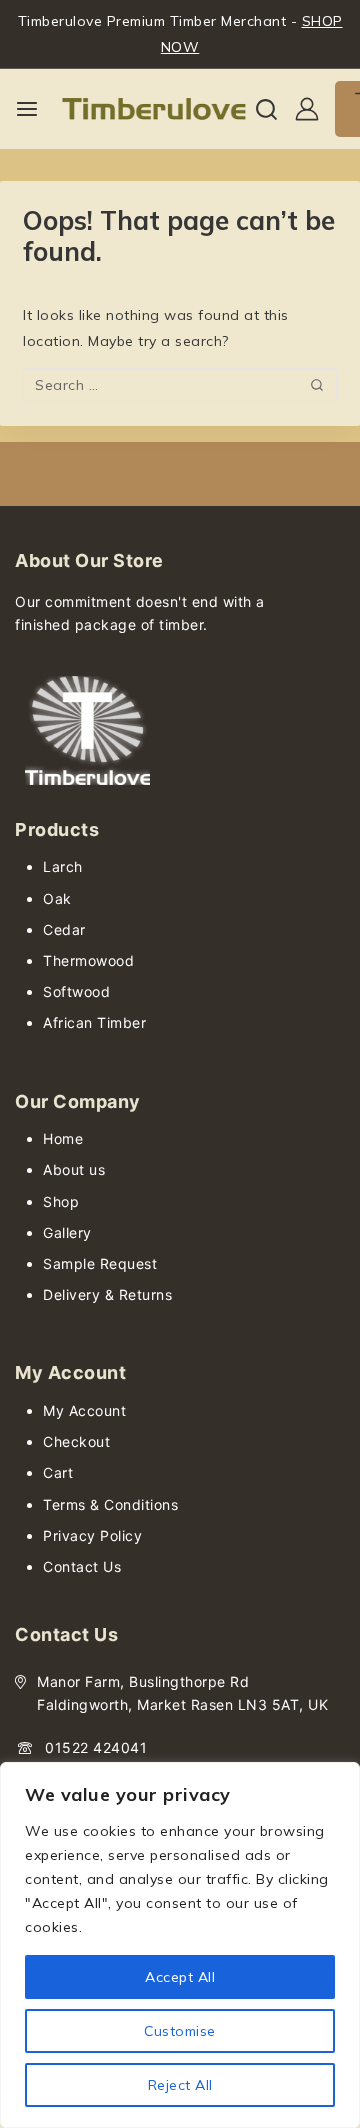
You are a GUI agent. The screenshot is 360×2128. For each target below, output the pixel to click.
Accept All (180, 1977)
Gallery (67, 1232)
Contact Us (82, 1566)
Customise (180, 2031)
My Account (84, 1410)
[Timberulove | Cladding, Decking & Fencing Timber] (154, 109)
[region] (180, 1945)
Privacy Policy (92, 1535)
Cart (58, 1472)
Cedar (64, 929)
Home (63, 1138)
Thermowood (88, 960)
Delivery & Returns (107, 1294)
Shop (61, 1201)
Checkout (76, 1441)
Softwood (76, 991)
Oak (57, 898)
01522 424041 (96, 1747)
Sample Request (100, 1263)
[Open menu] (27, 109)
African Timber (94, 1022)
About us (74, 1169)
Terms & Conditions (110, 1504)
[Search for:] (180, 385)
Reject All (180, 2085)
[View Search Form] (266, 109)
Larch (63, 866)
